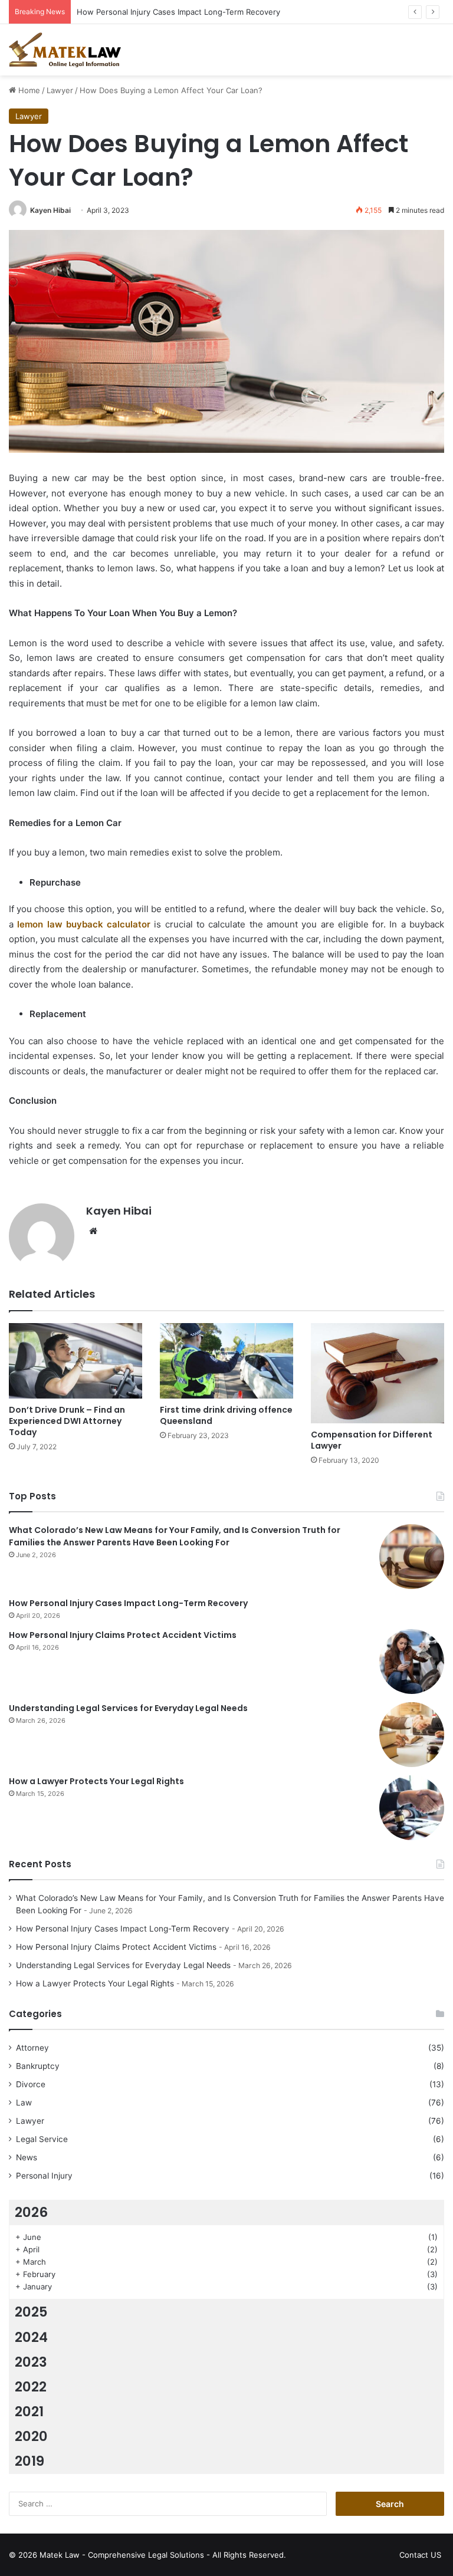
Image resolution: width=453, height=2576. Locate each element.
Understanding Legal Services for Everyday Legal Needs (128, 1708)
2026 (31, 2212)
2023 (31, 2362)
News (27, 2157)
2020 (31, 2436)
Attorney (32, 2048)
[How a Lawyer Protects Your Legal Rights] (412, 1808)
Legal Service (42, 2139)
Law (24, 2103)
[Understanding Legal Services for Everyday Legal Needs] (412, 1735)
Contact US (420, 2555)
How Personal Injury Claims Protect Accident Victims (123, 1635)
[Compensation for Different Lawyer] (377, 1373)
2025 (31, 2312)
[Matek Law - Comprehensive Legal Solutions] (65, 50)
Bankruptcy (38, 2066)
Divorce (31, 2084)
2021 (29, 2411)
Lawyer (60, 90)
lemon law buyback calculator (84, 924)
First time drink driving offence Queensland (226, 1415)
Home (28, 90)
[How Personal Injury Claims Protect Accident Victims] (412, 1662)
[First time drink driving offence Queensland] (226, 1361)
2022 (31, 2387)
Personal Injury (44, 2176)
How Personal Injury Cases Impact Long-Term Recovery (178, 12)
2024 (31, 2337)
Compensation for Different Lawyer (372, 1440)
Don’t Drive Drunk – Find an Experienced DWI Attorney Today (67, 1421)
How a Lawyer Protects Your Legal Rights (96, 1781)
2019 (29, 2461)
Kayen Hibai (50, 210)
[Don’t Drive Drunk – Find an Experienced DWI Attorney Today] (75, 1361)
